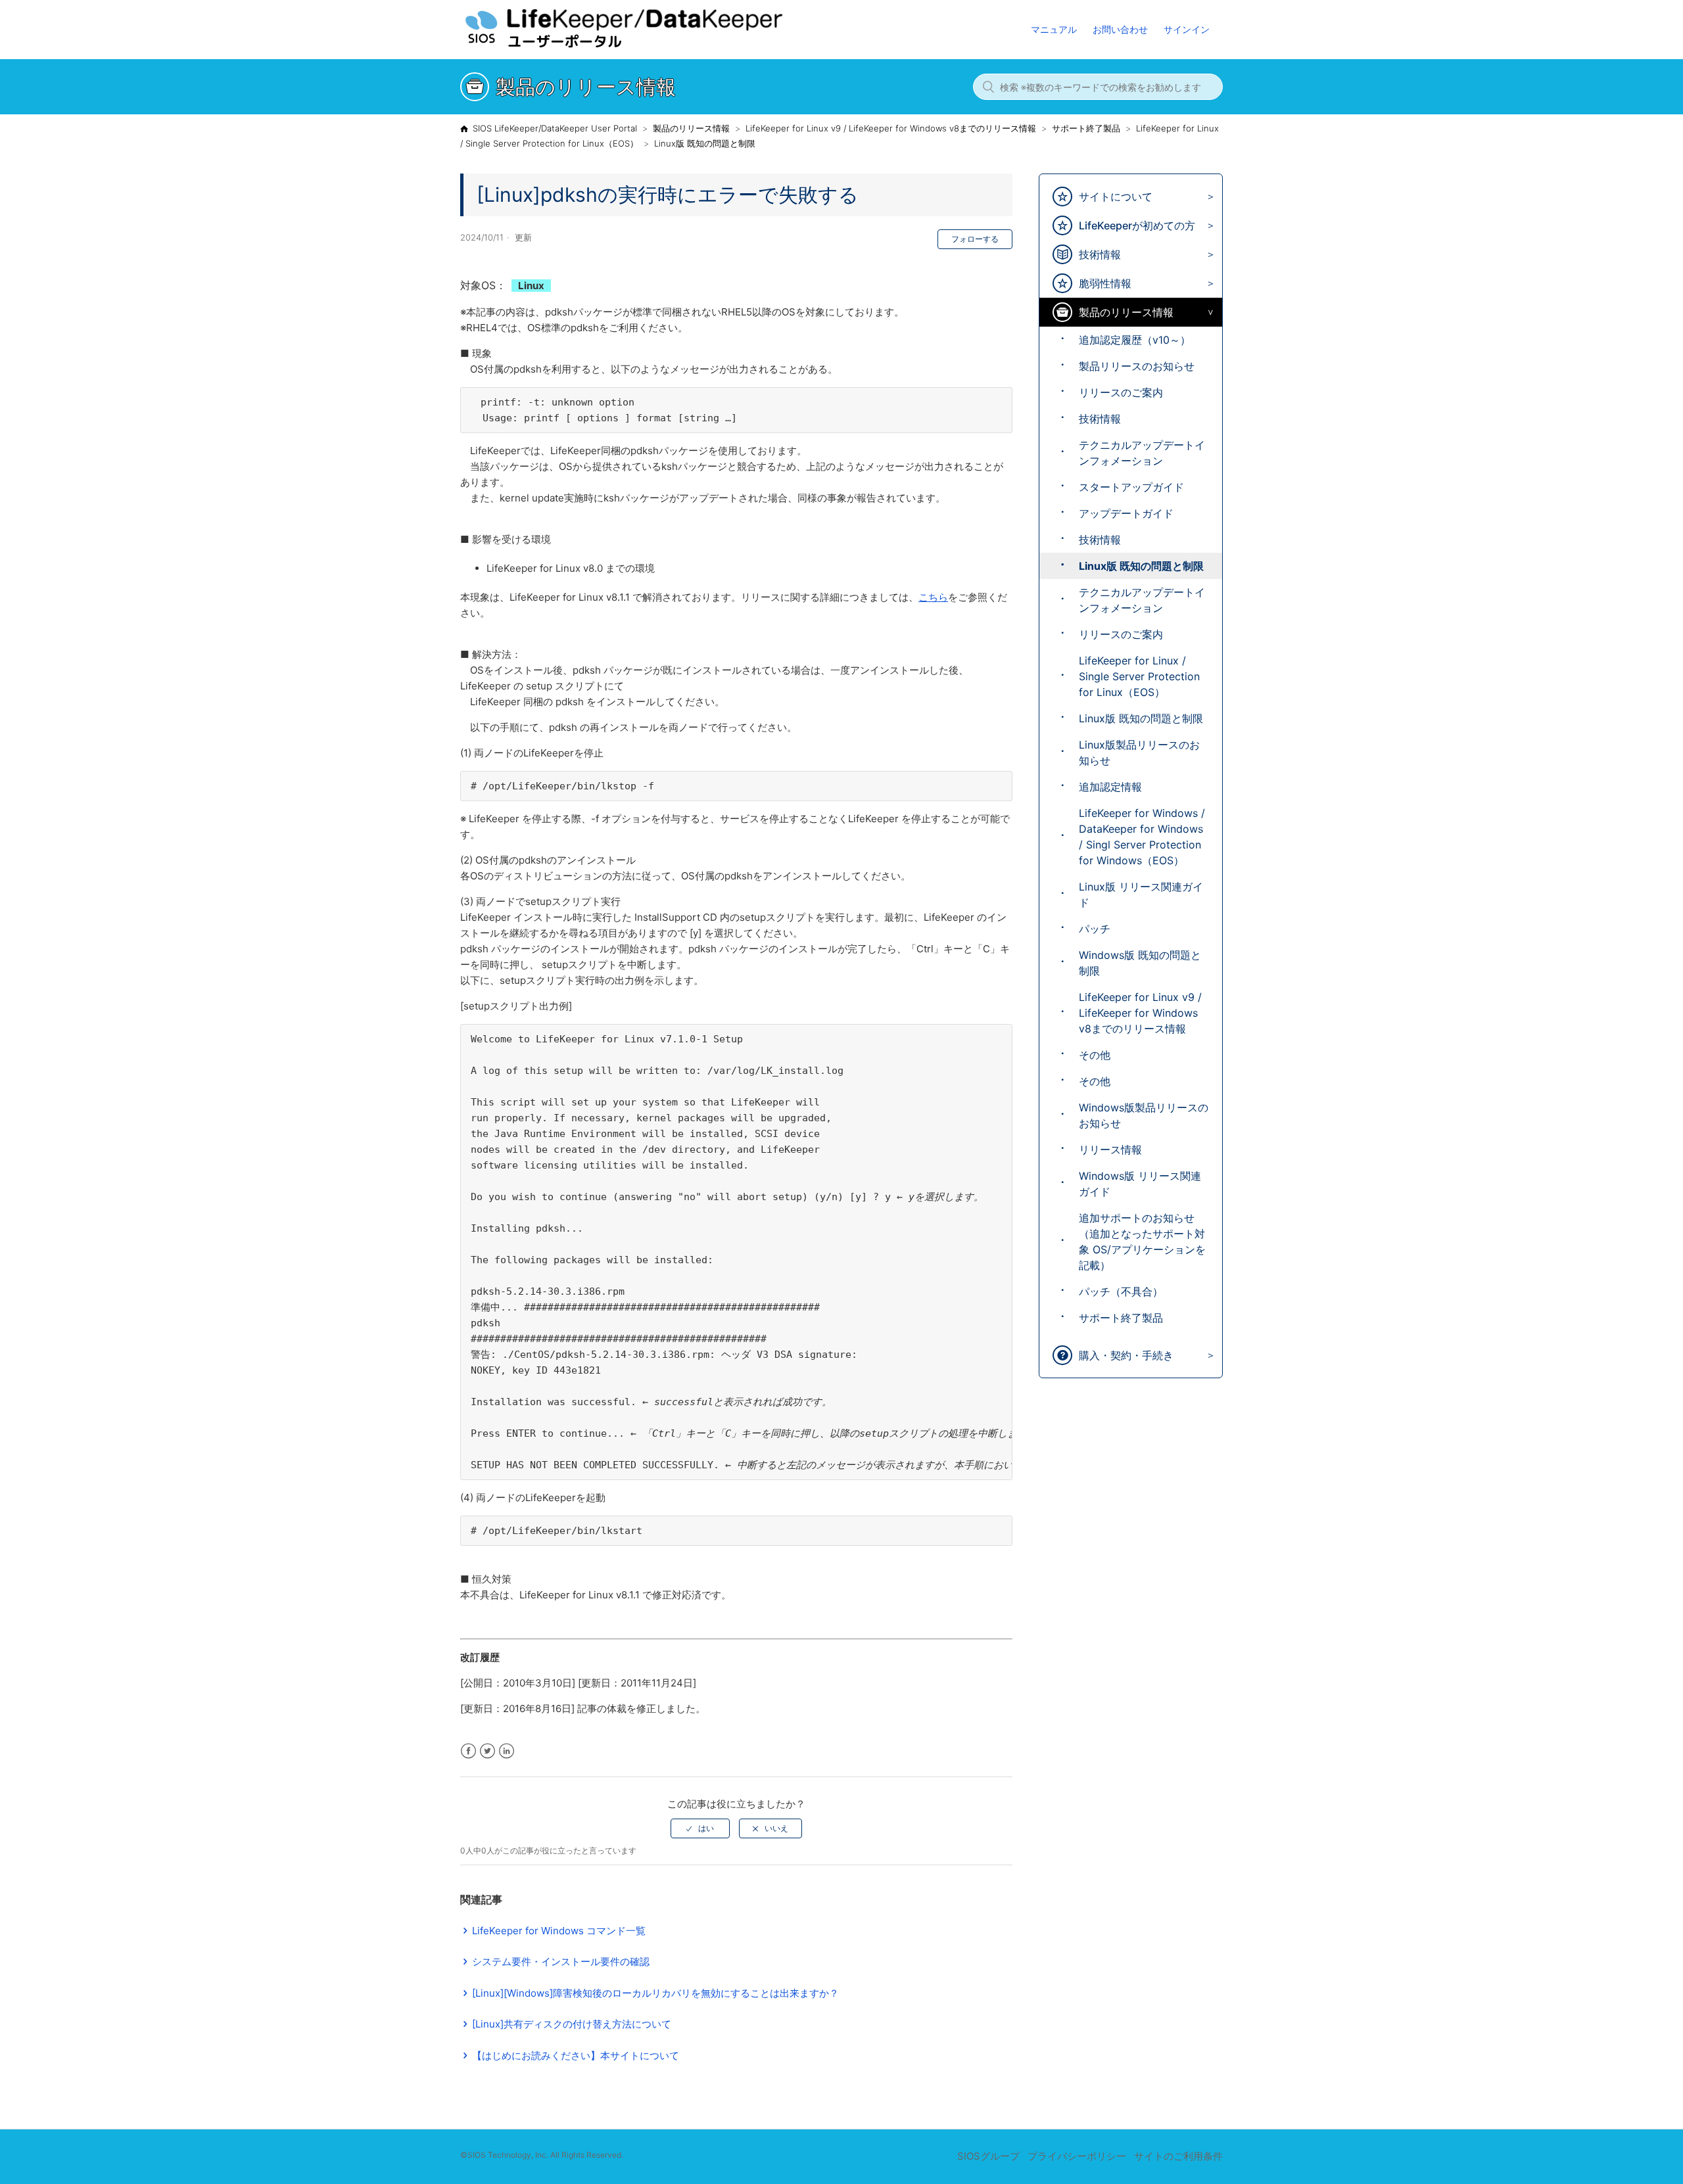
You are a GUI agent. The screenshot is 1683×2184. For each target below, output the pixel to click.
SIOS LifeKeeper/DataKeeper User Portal (555, 128)
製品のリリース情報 (691, 128)
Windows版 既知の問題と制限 (1140, 963)
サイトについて (1116, 197)
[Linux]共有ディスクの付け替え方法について (572, 2024)
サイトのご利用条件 (1178, 2156)
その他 (1095, 1055)
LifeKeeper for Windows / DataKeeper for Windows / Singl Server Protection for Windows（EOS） (1142, 837)
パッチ (1095, 929)
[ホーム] (650, 46)
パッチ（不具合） (1121, 1291)
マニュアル (1054, 29)
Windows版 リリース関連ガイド (1140, 1184)
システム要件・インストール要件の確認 (561, 1962)
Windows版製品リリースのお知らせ (1144, 1115)
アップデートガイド (1126, 513)
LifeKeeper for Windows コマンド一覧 (559, 1931)
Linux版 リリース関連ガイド (1141, 895)
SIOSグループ (988, 2156)
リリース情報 (1110, 1150)
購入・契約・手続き (1126, 1355)
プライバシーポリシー (1077, 2156)
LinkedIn (507, 1751)
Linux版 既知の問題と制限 (705, 143)
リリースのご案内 (1121, 392)
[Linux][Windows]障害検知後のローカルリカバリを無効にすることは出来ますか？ (655, 1993)
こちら (933, 597)
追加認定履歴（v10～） (1135, 340)
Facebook (468, 1751)
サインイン (1187, 29)
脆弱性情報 (1105, 283)
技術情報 (1100, 254)
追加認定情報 (1110, 787)
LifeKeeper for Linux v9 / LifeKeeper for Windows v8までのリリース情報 (891, 128)
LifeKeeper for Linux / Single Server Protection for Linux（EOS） (1139, 676)
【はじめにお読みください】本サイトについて (576, 2056)
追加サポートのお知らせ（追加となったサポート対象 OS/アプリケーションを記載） (1142, 1242)
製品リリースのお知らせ (1137, 366)
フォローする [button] (975, 239)
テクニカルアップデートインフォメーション (1142, 453)
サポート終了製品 (1086, 128)
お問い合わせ (1120, 29)
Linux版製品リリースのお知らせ (1139, 753)
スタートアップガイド (1131, 487)
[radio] (700, 1828)
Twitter (487, 1751)
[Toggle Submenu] (1207, 197)
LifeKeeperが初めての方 (1137, 225)
